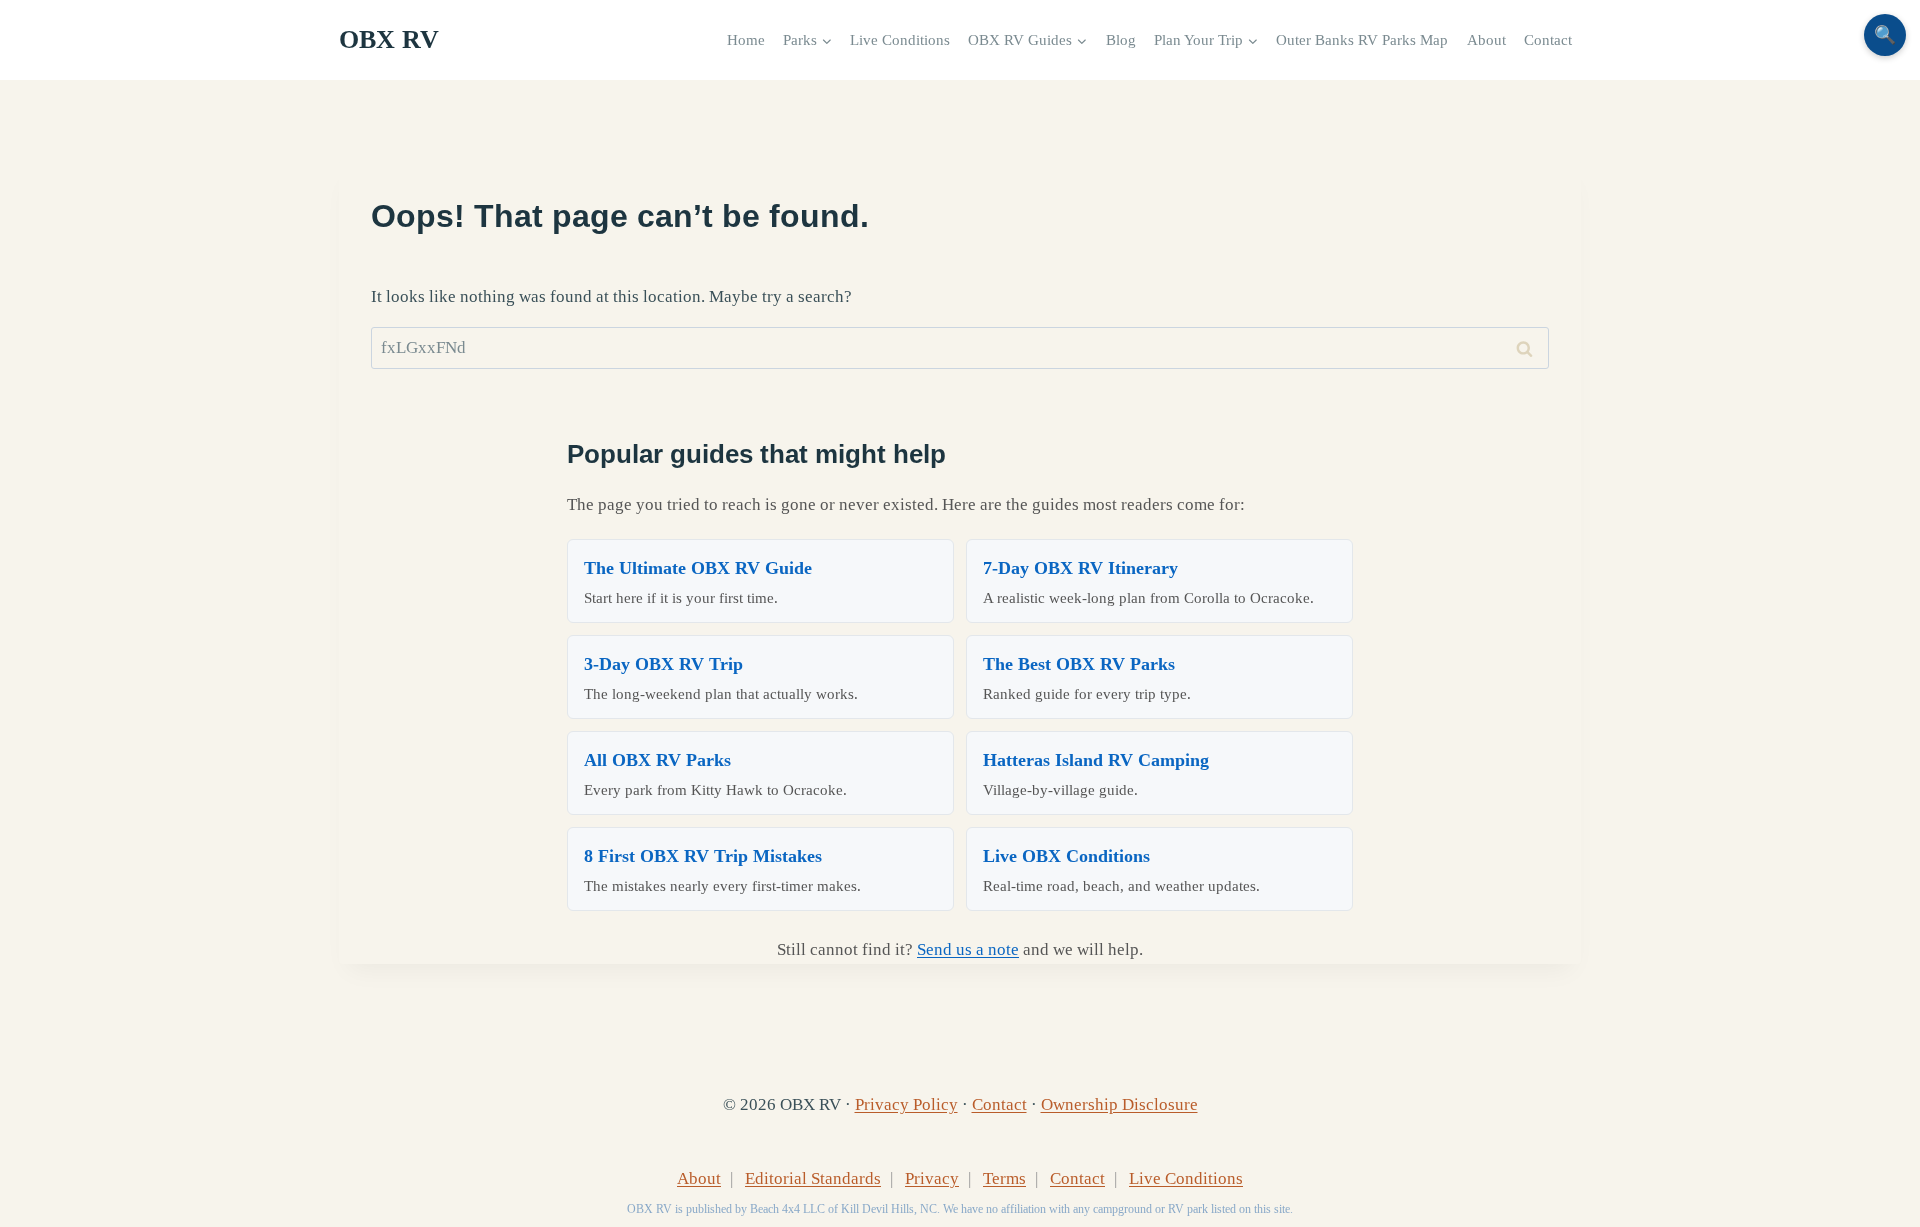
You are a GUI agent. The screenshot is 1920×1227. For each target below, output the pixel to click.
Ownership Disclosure (1119, 1104)
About (1486, 39)
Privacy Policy (906, 1104)
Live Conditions (900, 39)
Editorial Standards (813, 1178)
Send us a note (968, 949)
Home (746, 39)
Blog (1121, 39)
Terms (1004, 1178)
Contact (1548, 39)
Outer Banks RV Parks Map (1362, 39)
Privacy (932, 1178)
